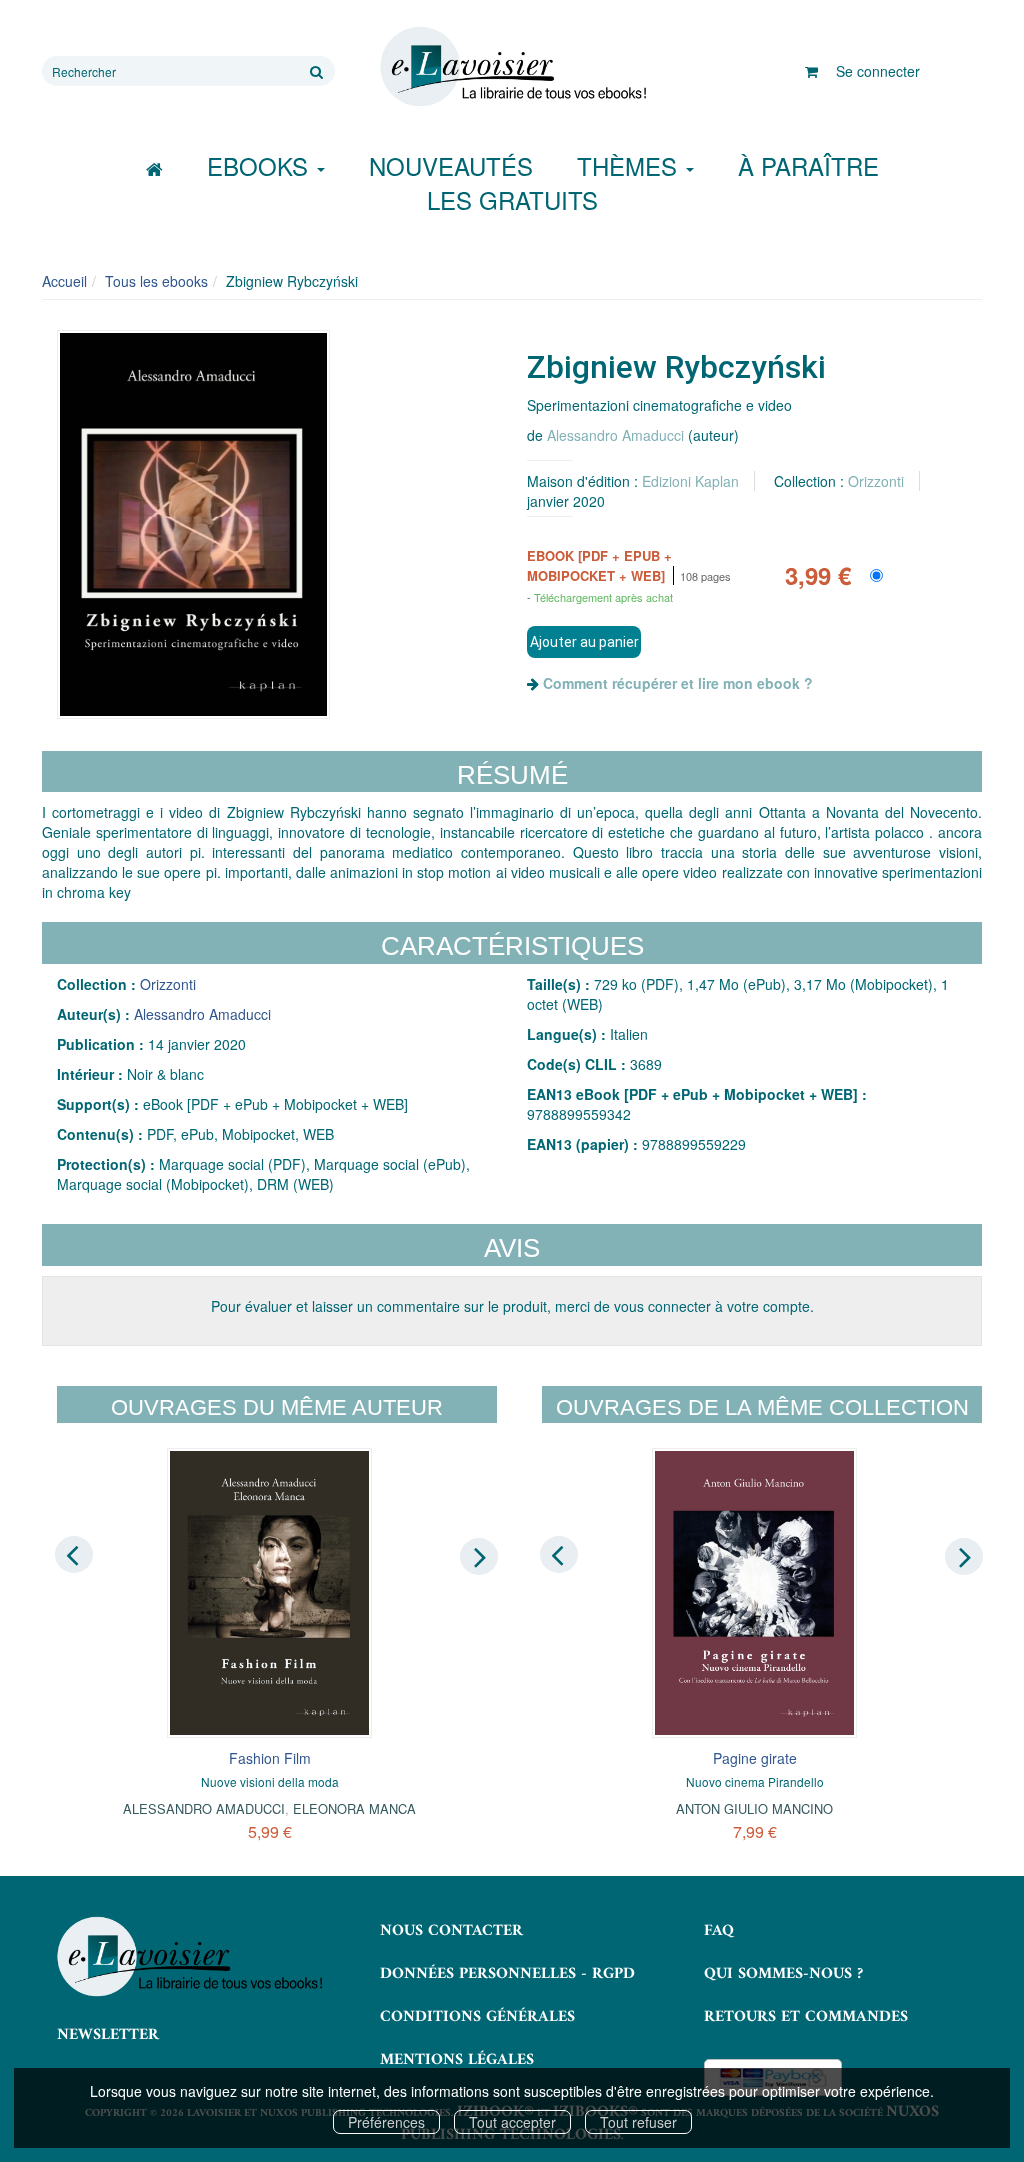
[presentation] (74, 1555)
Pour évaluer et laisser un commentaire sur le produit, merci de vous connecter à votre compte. (512, 1306)
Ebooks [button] (261, 165)
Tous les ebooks (156, 281)
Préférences (386, 2122)
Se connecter (878, 71)
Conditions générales (477, 2017)
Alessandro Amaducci (615, 435)
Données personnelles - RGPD (507, 1974)
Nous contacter (451, 1931)
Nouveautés (451, 165)
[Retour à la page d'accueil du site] (511, 67)
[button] (193, 524)
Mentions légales (457, 2060)
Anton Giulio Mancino (754, 1808)
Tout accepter (512, 2122)
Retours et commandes (806, 2017)
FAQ (719, 1931)
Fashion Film (270, 1758)
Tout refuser (638, 2122)
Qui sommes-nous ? (783, 1974)
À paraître (808, 165)
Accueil (64, 281)
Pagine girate (755, 1758)
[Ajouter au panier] (584, 642)
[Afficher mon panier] (811, 71)
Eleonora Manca (354, 1808)
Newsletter (108, 2035)
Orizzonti (876, 481)
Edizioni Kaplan (690, 481)
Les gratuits (512, 199)
